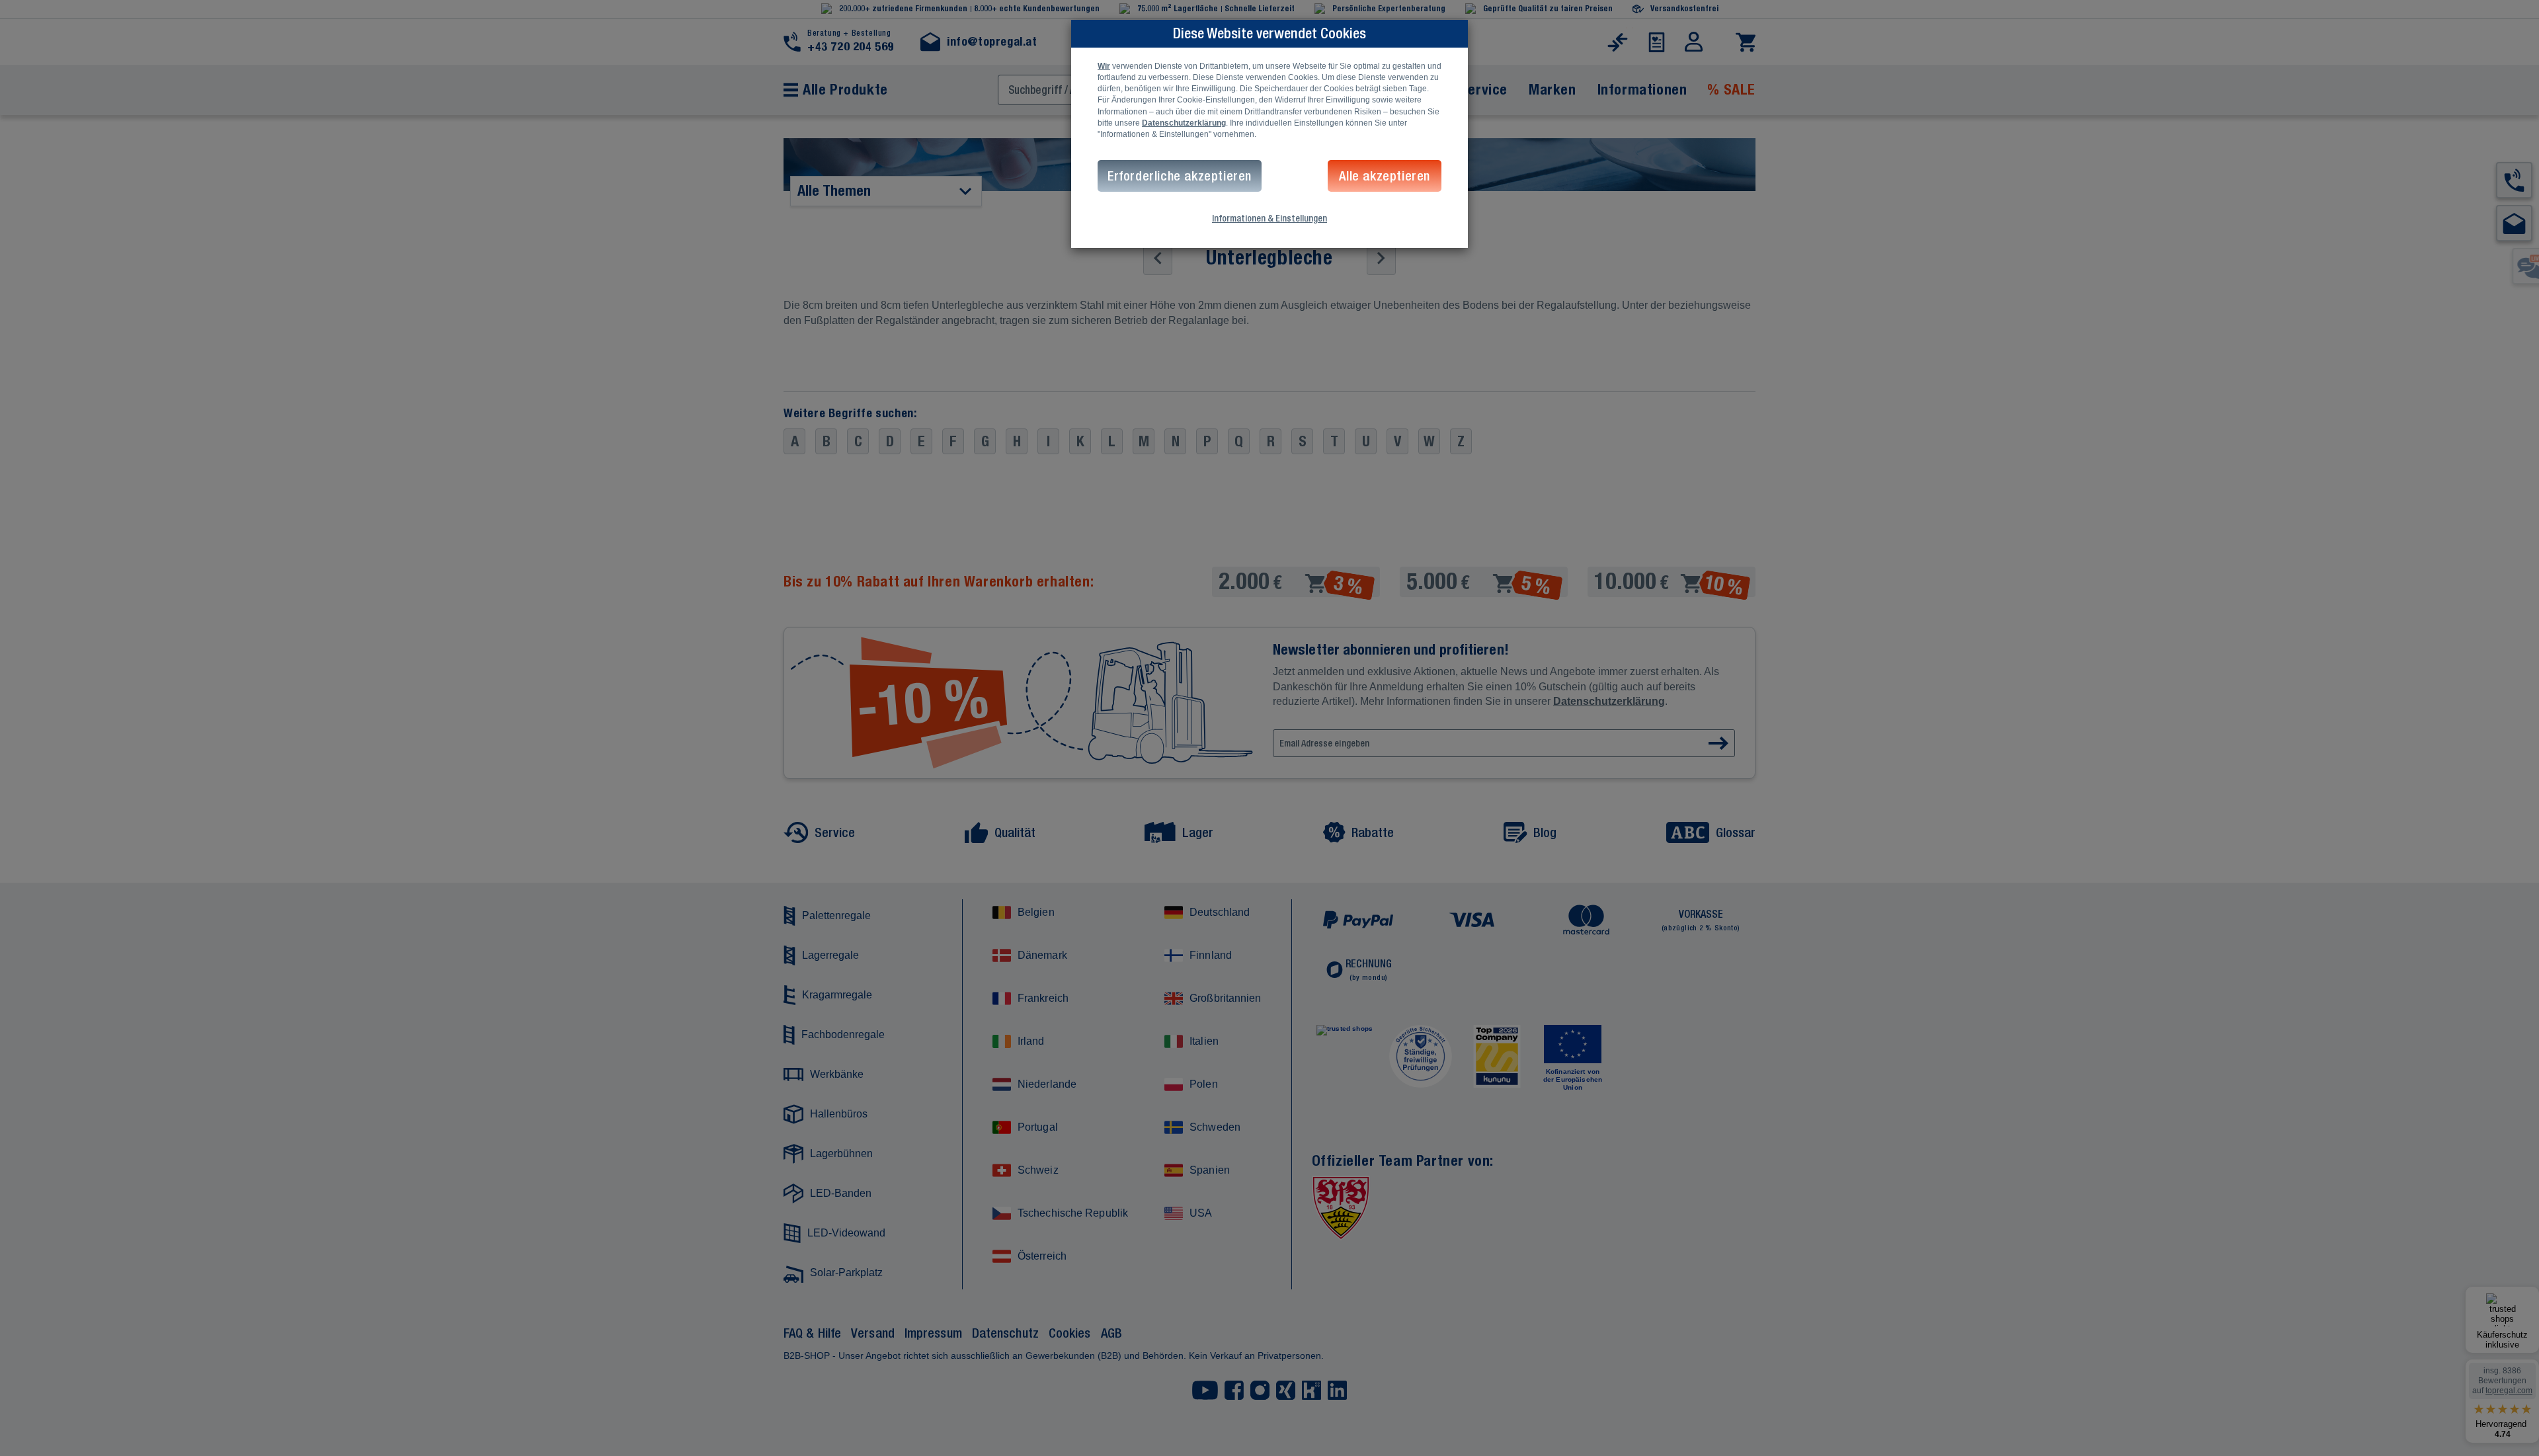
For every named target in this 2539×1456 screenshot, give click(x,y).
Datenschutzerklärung (1184, 123)
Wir (1104, 66)
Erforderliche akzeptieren (1180, 176)
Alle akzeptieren (1385, 176)
